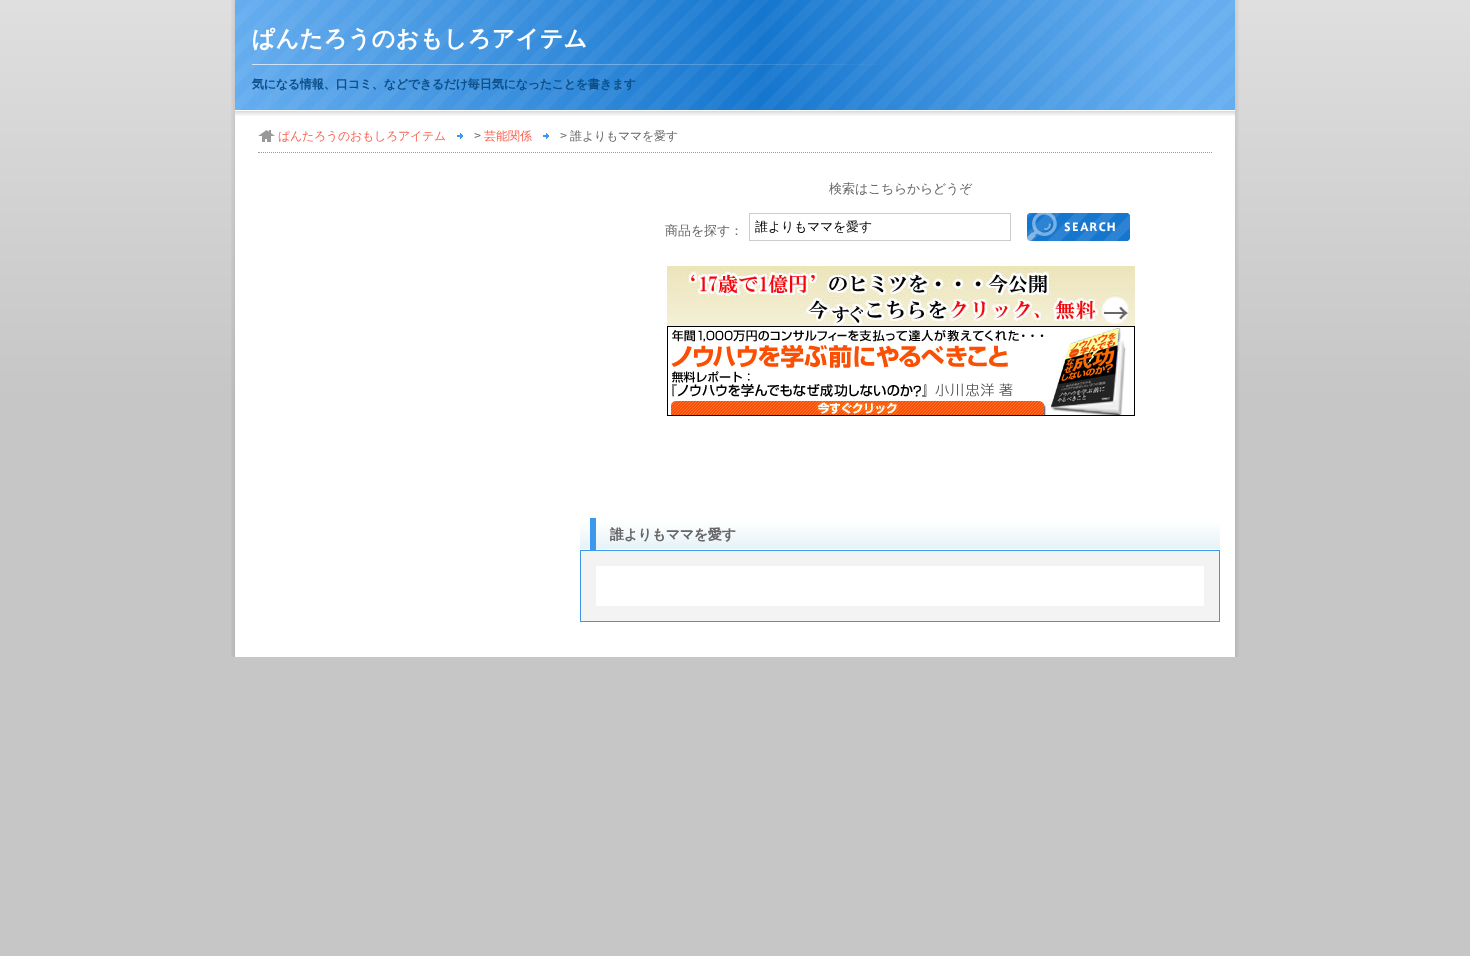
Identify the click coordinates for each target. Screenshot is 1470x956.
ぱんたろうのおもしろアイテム (420, 38)
